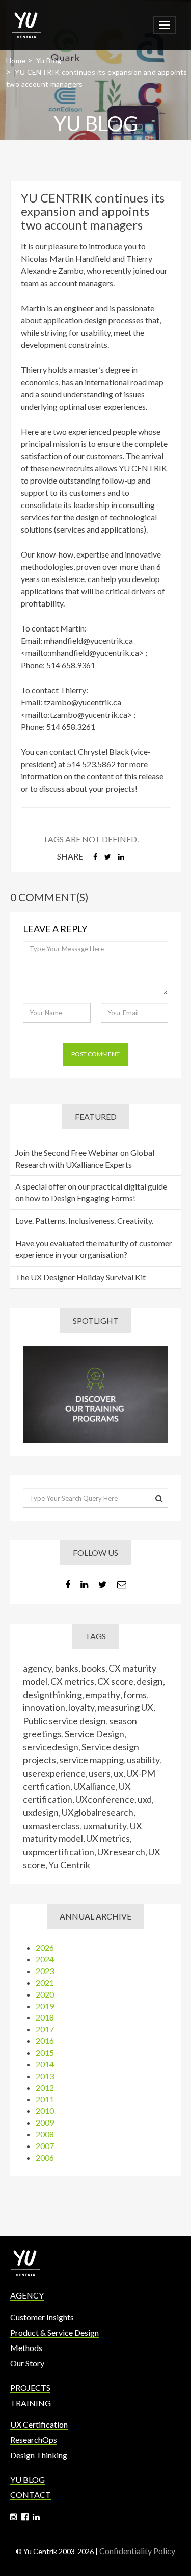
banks (67, 1668)
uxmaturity (105, 1826)
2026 (45, 1947)
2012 (45, 2088)
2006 (45, 2157)
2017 (45, 2029)
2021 (45, 1982)
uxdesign (41, 1812)
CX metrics (72, 1681)
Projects (30, 2388)
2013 (45, 2076)
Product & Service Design (54, 2332)
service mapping (91, 1760)
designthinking (52, 1695)
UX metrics (108, 1838)
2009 (45, 2122)
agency (37, 1668)
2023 (45, 1971)
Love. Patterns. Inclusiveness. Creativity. (84, 1220)
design (150, 1681)
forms (135, 1695)
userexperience (54, 1773)
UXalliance (94, 1786)
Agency (27, 2295)
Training (31, 2403)
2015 (45, 2052)
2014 (45, 2064)
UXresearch (121, 1852)
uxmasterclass (51, 1826)
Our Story (27, 2363)
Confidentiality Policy (137, 2551)
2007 (45, 2146)
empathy (103, 1695)
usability (143, 1760)
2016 (45, 2041)
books (93, 1668)
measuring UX (126, 1707)
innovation (44, 1707)
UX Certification (39, 2424)
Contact (31, 2495)
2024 (45, 1959)
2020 (45, 1994)
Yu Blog (49, 60)
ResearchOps (34, 2440)
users (100, 1773)
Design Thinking (39, 2455)
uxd (145, 1799)
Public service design (64, 1721)
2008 (45, 2134)
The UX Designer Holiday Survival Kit (80, 1277)
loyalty (81, 1707)
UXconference (105, 1799)
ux (118, 1773)
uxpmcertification (59, 1852)
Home (16, 60)
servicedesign (51, 1747)
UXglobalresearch (98, 1812)
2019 (45, 2006)
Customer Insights (42, 2317)
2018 (45, 2017)
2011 (45, 2099)
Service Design (94, 1734)
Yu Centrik (69, 1865)
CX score (115, 1681)
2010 (45, 2111)
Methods (26, 2348)
